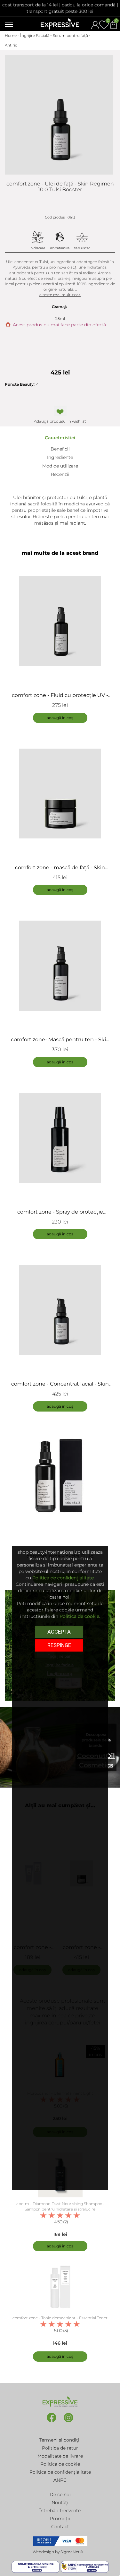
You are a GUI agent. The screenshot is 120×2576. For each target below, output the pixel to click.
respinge (59, 1645)
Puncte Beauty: (20, 384)
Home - (12, 35)
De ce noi (60, 2494)
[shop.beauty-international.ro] (60, 23)
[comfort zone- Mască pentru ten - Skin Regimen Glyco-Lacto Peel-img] (60, 966)
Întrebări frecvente (60, 2511)
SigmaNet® (72, 2552)
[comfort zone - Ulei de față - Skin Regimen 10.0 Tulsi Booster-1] (59, 115)
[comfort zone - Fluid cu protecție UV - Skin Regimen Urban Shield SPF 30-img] (60, 621)
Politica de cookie (60, 2464)
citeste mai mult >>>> (60, 295)
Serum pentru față (70, 35)
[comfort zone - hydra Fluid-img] (60, 1482)
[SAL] (85, 2567)
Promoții (60, 2519)
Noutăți (60, 2503)
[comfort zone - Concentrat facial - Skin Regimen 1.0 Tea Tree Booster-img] (60, 1310)
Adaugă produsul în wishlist (60, 421)
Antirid (11, 45)
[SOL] (36, 2567)
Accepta (59, 1632)
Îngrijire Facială (35, 35)
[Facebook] (52, 2422)
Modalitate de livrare (60, 2456)
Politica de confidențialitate (60, 2472)
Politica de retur (60, 2448)
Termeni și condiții (60, 2440)
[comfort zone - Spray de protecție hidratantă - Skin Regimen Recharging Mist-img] (60, 1138)
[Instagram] (68, 2422)
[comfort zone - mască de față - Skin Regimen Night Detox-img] (60, 794)
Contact (60, 2527)
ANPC (60, 2480)
